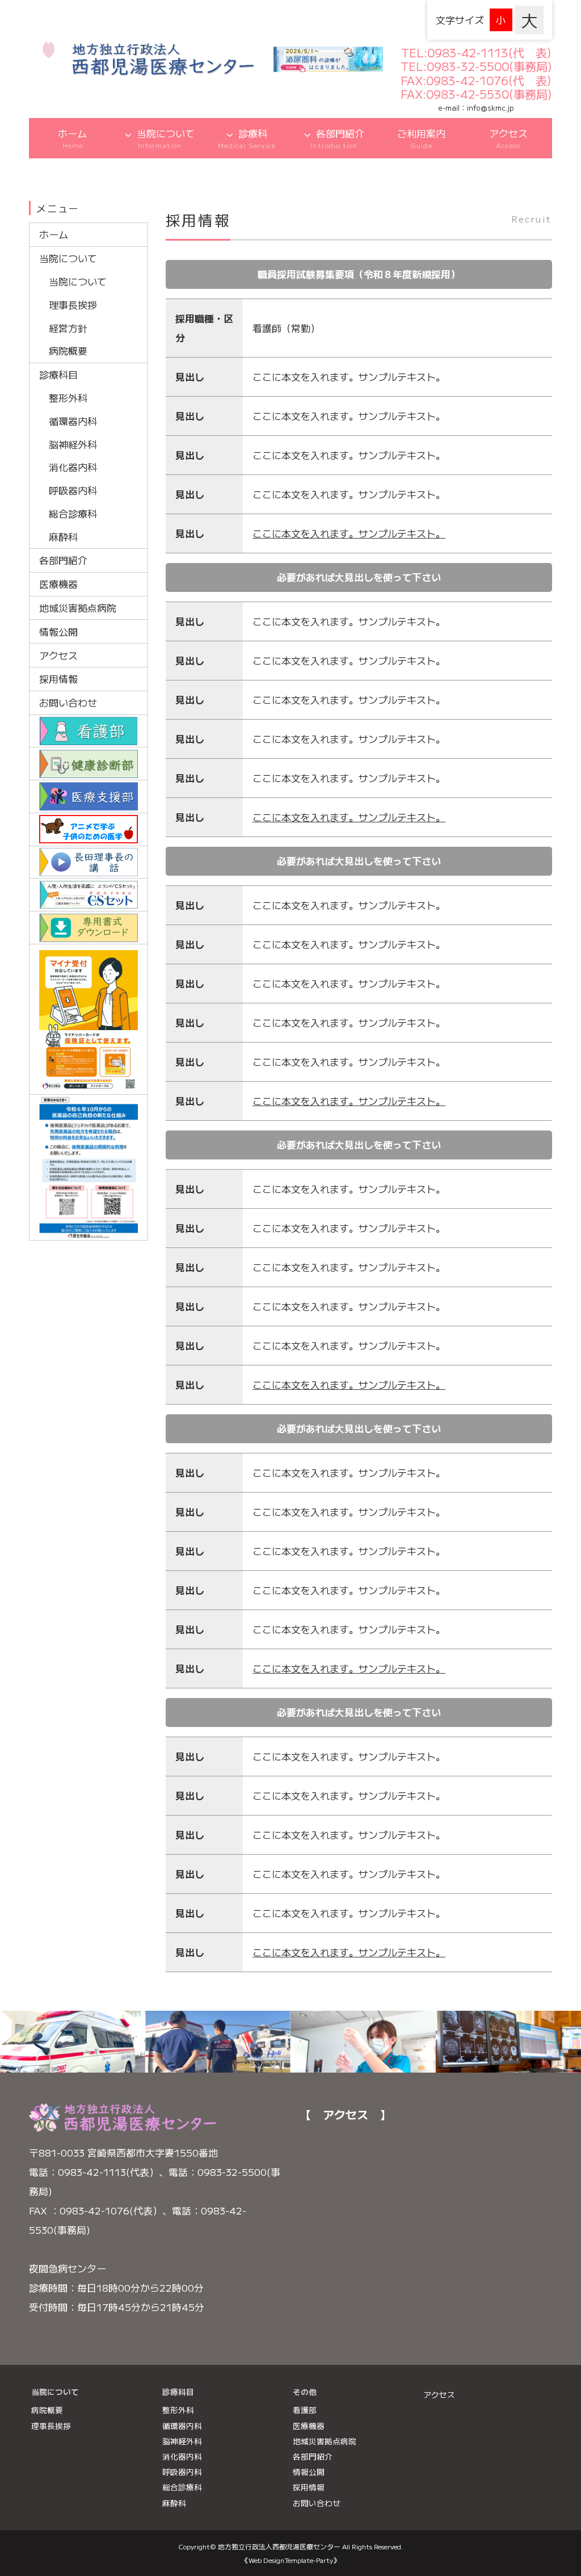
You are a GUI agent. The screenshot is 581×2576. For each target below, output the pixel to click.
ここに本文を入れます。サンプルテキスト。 (349, 533)
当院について (166, 138)
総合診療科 (73, 513)
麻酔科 (63, 537)
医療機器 (58, 584)
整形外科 (68, 398)
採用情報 (58, 678)
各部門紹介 (337, 138)
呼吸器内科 (73, 490)
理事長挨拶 (73, 304)
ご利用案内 (421, 138)
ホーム (72, 138)
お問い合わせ (70, 702)
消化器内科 (73, 467)
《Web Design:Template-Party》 (291, 2560)
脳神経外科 (73, 444)
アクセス (508, 138)
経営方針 (68, 328)
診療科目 (58, 374)
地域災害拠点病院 (78, 608)
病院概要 (68, 350)
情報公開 (58, 631)
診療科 (247, 138)
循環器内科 (73, 421)
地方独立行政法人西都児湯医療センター (279, 2546)
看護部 (305, 2410)
